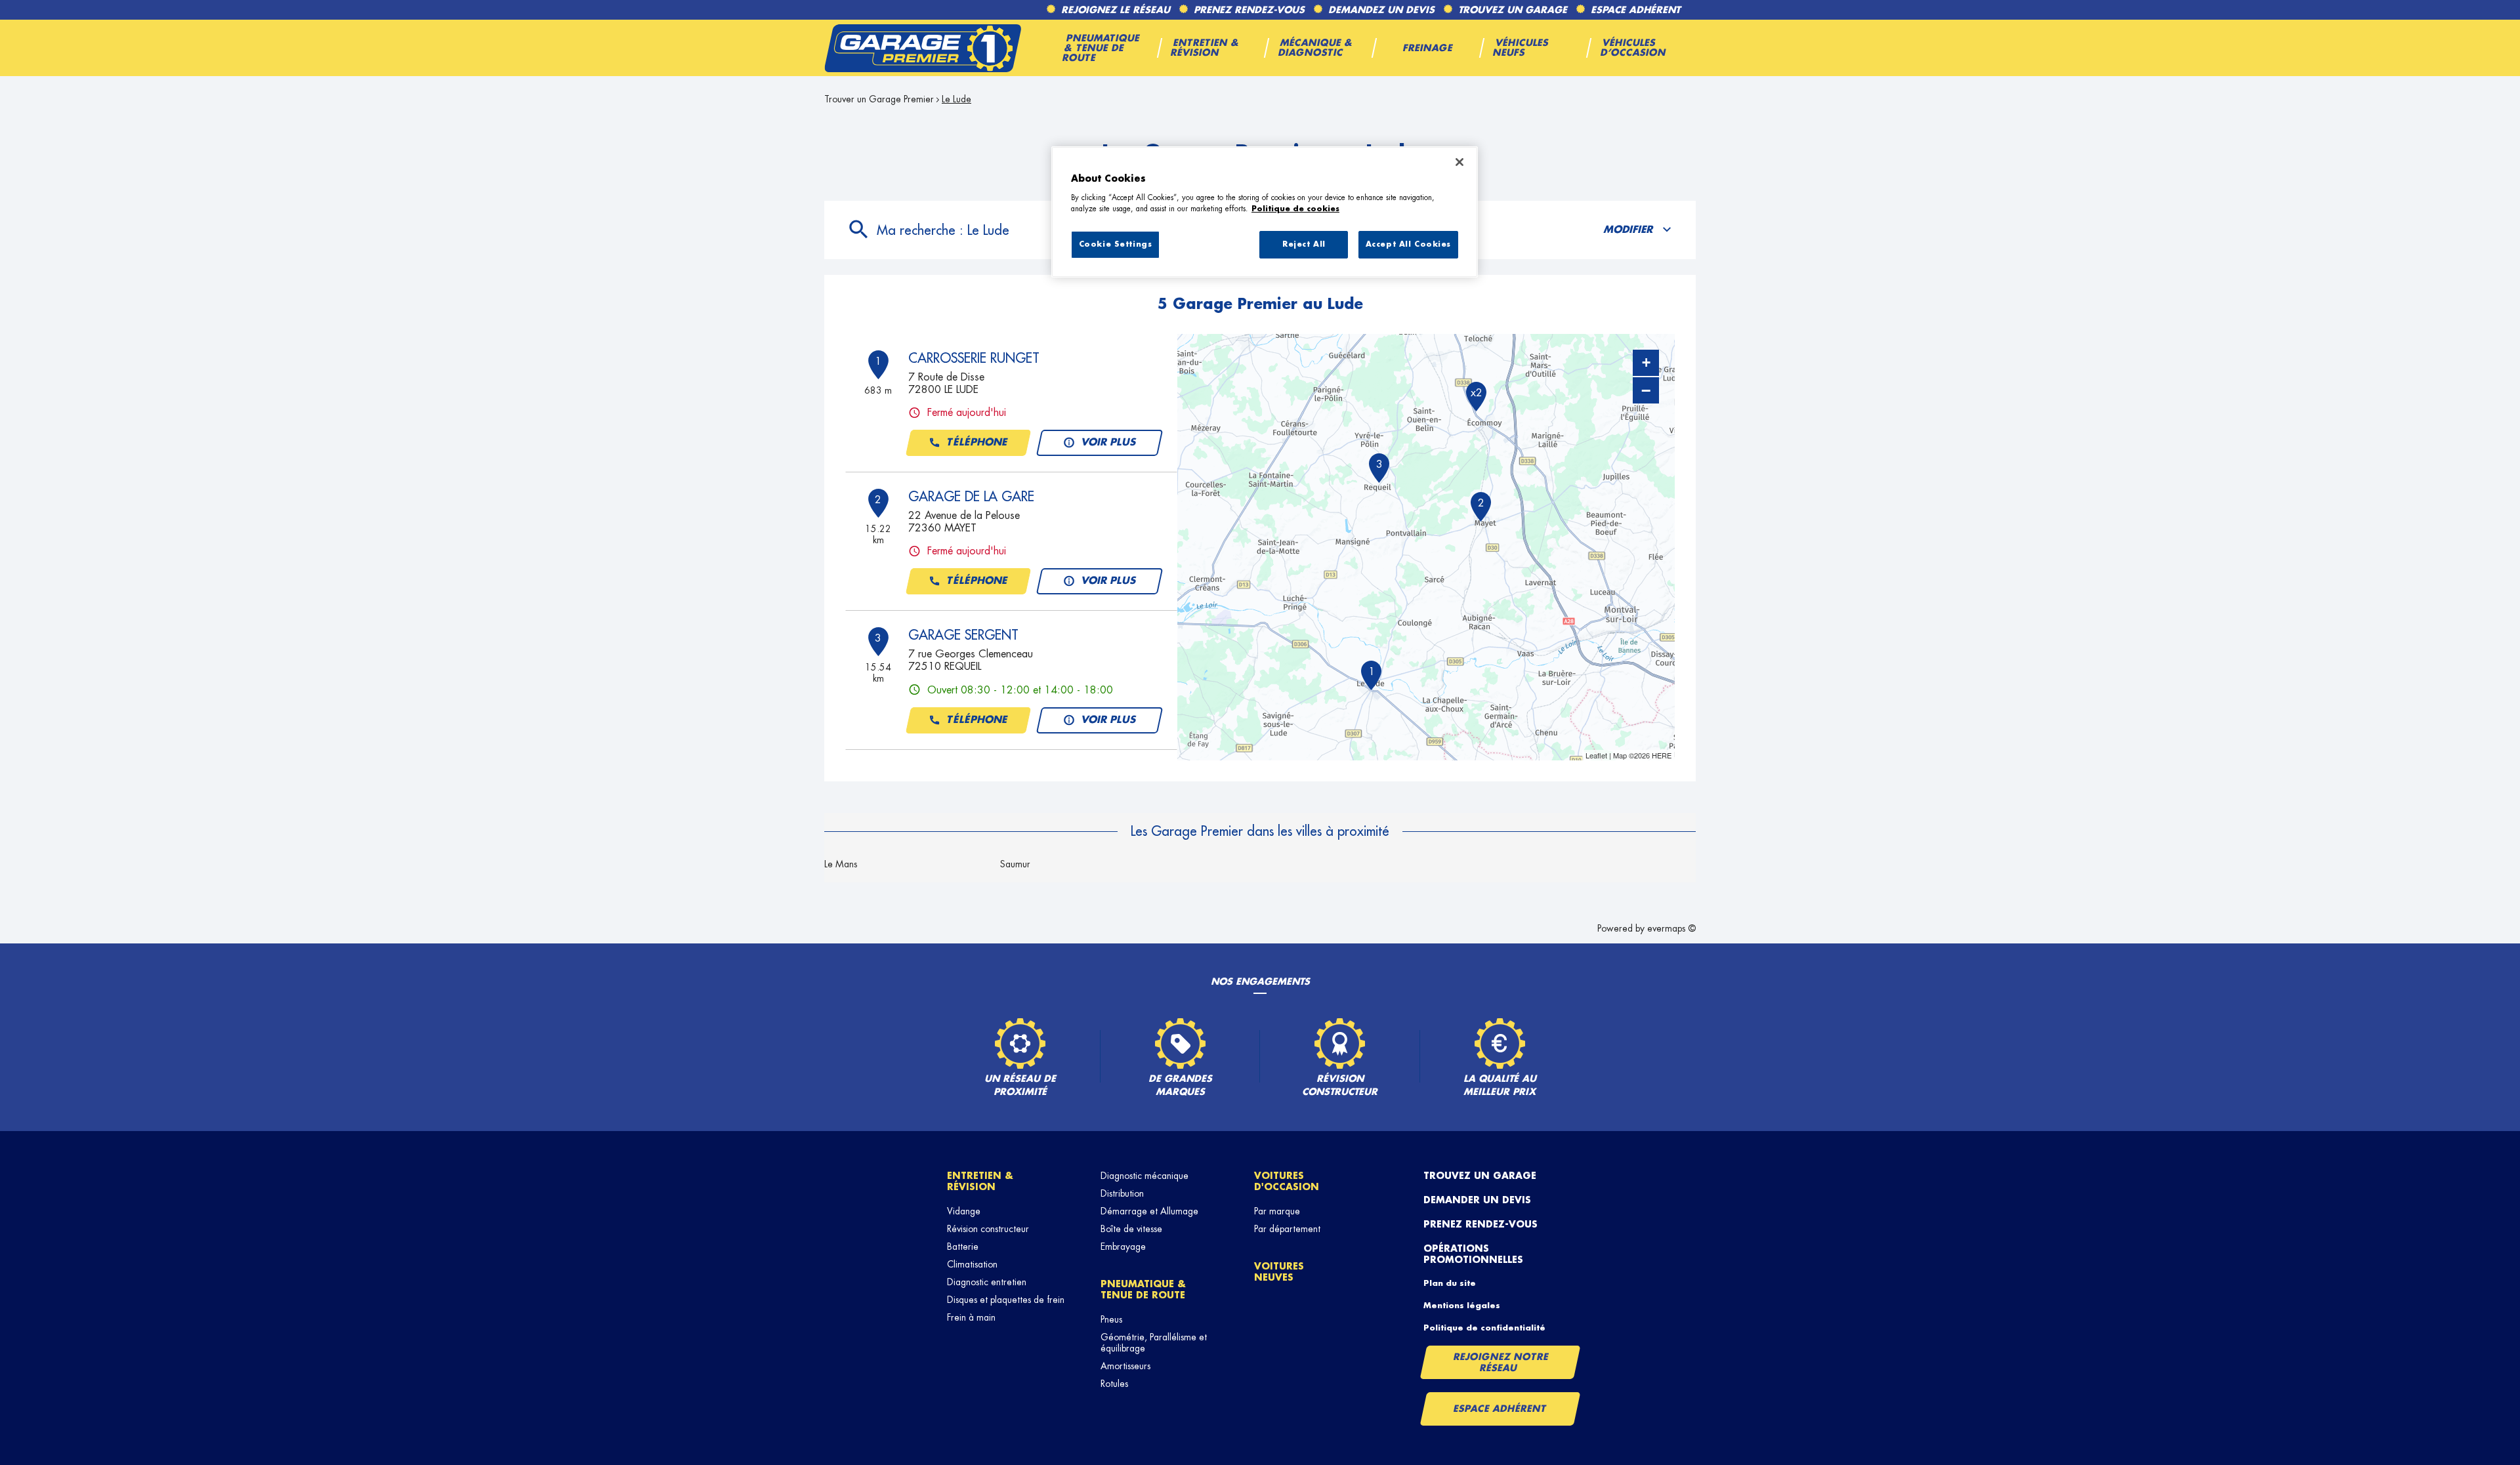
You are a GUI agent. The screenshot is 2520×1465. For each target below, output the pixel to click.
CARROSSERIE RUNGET (974, 358)
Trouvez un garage (1480, 1176)
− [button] (1646, 390)
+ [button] (1646, 362)
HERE (1662, 755)
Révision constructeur (988, 1229)
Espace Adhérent (1500, 1409)
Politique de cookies (1295, 209)
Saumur (1015, 864)
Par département (1287, 1229)
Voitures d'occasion (1287, 1181)
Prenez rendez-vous (1480, 1224)
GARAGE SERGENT (963, 635)
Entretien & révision (980, 1181)
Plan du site (1450, 1283)
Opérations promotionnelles (1473, 1254)
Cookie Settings (1116, 244)
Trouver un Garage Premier (879, 99)
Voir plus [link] (1109, 443)
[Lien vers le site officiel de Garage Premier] (923, 48)
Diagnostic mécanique (1144, 1176)
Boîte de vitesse (1131, 1229)
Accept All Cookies (1408, 244)
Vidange (964, 1211)
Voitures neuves (1279, 1272)
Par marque (1277, 1211)
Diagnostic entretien (987, 1282)
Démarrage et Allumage (1149, 1211)
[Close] (1459, 162)
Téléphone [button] (977, 443)
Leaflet (1596, 755)
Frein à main (971, 1317)
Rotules (1114, 1384)
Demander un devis (1477, 1200)
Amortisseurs (1125, 1366)
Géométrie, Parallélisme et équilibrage (1154, 1343)
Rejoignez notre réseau (1501, 1362)
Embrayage (1123, 1247)
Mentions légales (1462, 1306)
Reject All (1304, 244)
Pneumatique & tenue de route (1143, 1290)
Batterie (963, 1247)
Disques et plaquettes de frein (1006, 1300)
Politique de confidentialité (1484, 1328)
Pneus (1111, 1319)
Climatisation (972, 1264)
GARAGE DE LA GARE (971, 497)
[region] (1265, 212)
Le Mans (841, 864)
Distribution (1122, 1193)
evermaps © (1671, 928)
